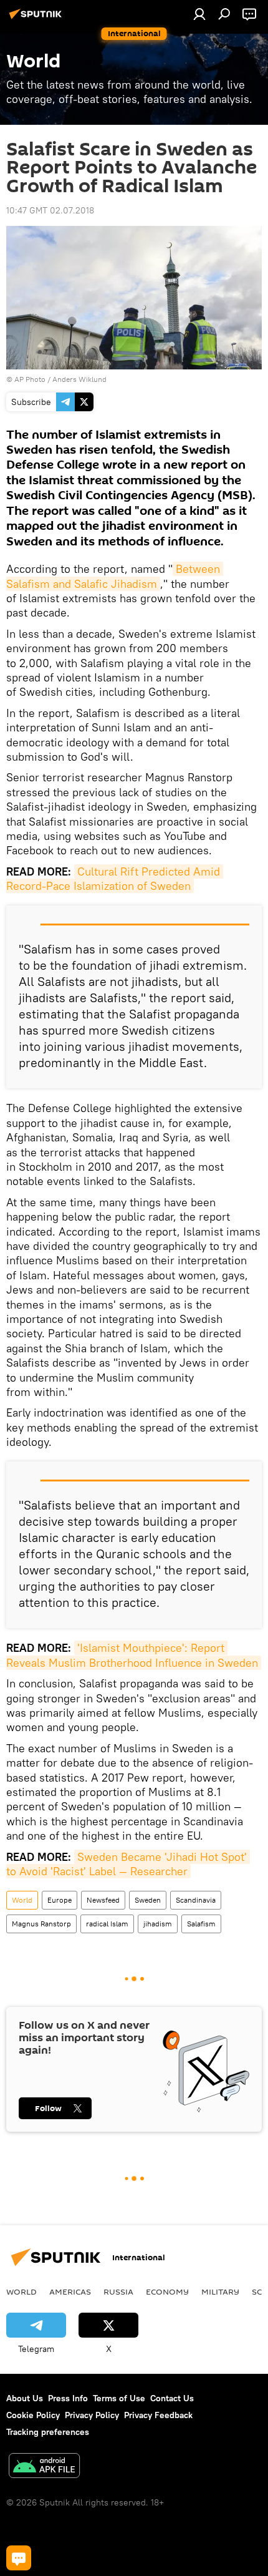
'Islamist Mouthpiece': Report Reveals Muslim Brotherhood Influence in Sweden (132, 1655)
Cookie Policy (33, 2415)
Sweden (148, 1900)
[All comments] (19, 2558)
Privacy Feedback (158, 2415)
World (22, 1900)
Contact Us (172, 2398)
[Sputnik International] (37, 19)
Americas (70, 2291)
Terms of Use (119, 2398)
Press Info (68, 2398)
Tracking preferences (48, 2432)
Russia (118, 2291)
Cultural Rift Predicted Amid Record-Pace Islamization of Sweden (115, 879)
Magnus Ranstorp (41, 1924)
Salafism (201, 1924)
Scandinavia (196, 1900)
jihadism (158, 1924)
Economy (167, 2291)
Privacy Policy (92, 2415)
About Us (25, 2398)
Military (220, 2291)
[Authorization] (199, 14)
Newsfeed (103, 1900)
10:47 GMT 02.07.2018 (50, 210)
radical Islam (107, 1924)
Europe (60, 1900)
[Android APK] (44, 2467)
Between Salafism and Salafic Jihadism (115, 576)
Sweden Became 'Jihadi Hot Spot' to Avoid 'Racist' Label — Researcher (128, 1864)
